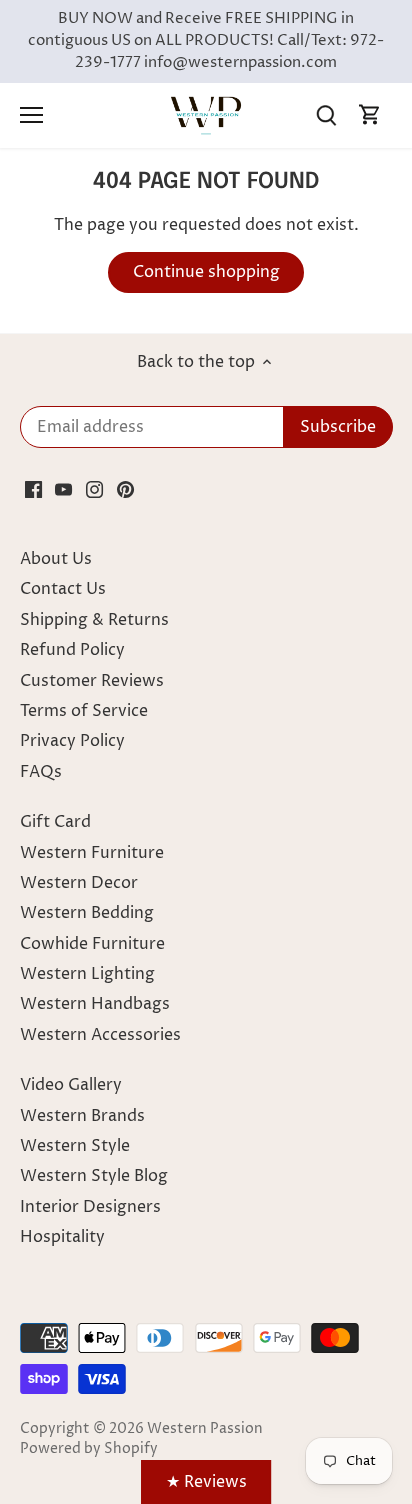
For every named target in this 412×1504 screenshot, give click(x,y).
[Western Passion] (206, 115)
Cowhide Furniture (92, 944)
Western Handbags (95, 1004)
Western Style (75, 1146)
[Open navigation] (31, 115)
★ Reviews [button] (206, 1482)
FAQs (41, 772)
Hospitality (62, 1237)
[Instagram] (94, 489)
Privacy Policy (72, 741)
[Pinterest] (125, 489)
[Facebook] (33, 489)
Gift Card (55, 822)
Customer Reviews (92, 681)
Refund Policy (72, 650)
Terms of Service (84, 711)
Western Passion (205, 1429)
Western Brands (82, 1116)
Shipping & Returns (94, 620)
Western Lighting (87, 974)
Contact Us (63, 589)
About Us (56, 559)
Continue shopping (206, 272)
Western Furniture (92, 853)
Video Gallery (71, 1085)
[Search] (326, 115)
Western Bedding (87, 913)
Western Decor (79, 883)
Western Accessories (100, 1035)
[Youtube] (63, 489)
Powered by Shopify (89, 1449)
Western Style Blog (94, 1176)
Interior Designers (90, 1207)
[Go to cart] (370, 115)
